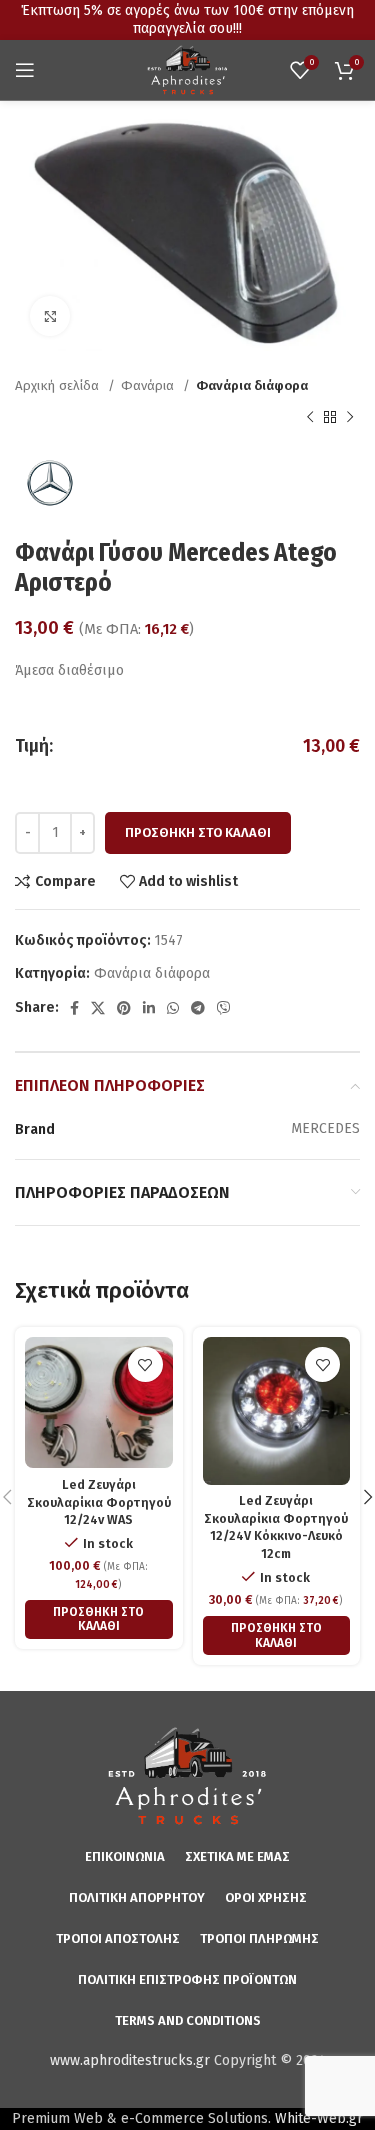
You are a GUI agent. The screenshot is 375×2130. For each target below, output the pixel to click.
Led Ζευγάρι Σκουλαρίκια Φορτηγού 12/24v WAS (99, 1502)
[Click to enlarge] (50, 316)
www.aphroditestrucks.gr (130, 2060)
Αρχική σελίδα (59, 386)
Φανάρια (149, 386)
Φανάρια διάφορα (252, 386)
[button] (99, 1619)
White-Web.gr (319, 2118)
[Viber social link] (224, 1008)
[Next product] (350, 418)
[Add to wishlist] (145, 1364)
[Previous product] (310, 418)
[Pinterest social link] (124, 1008)
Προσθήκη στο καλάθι (198, 832)
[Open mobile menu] (25, 70)
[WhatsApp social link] (173, 1008)
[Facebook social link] (74, 1008)
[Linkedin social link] (149, 1008)
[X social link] (98, 1008)
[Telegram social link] (198, 1008)
